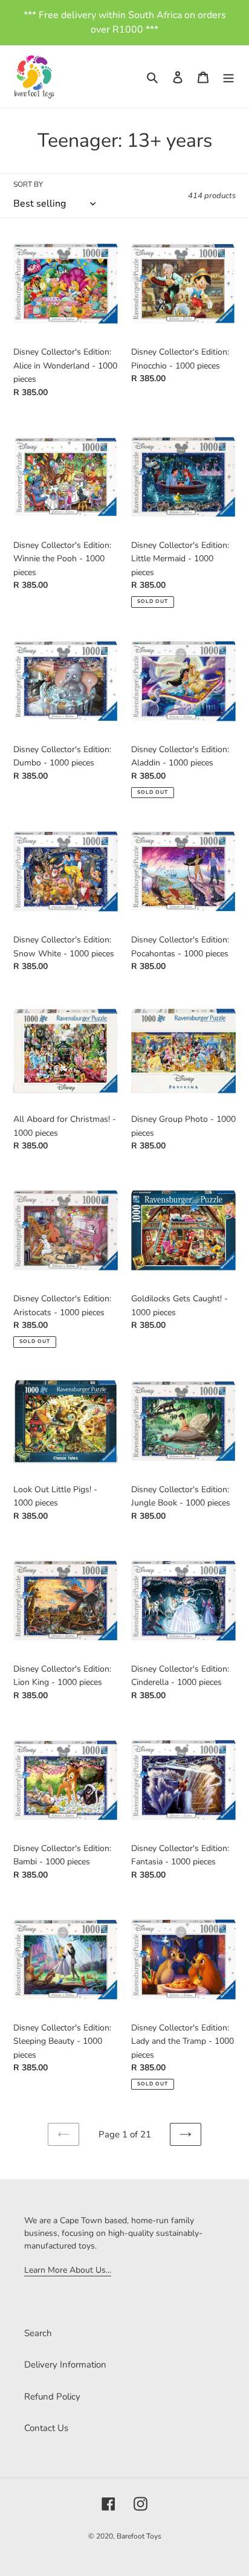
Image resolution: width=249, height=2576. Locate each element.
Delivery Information (65, 2365)
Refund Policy (52, 2397)
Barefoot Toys (139, 2536)
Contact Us (46, 2428)
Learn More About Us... (68, 2270)
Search (38, 2333)
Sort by (28, 184)
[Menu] (228, 76)
